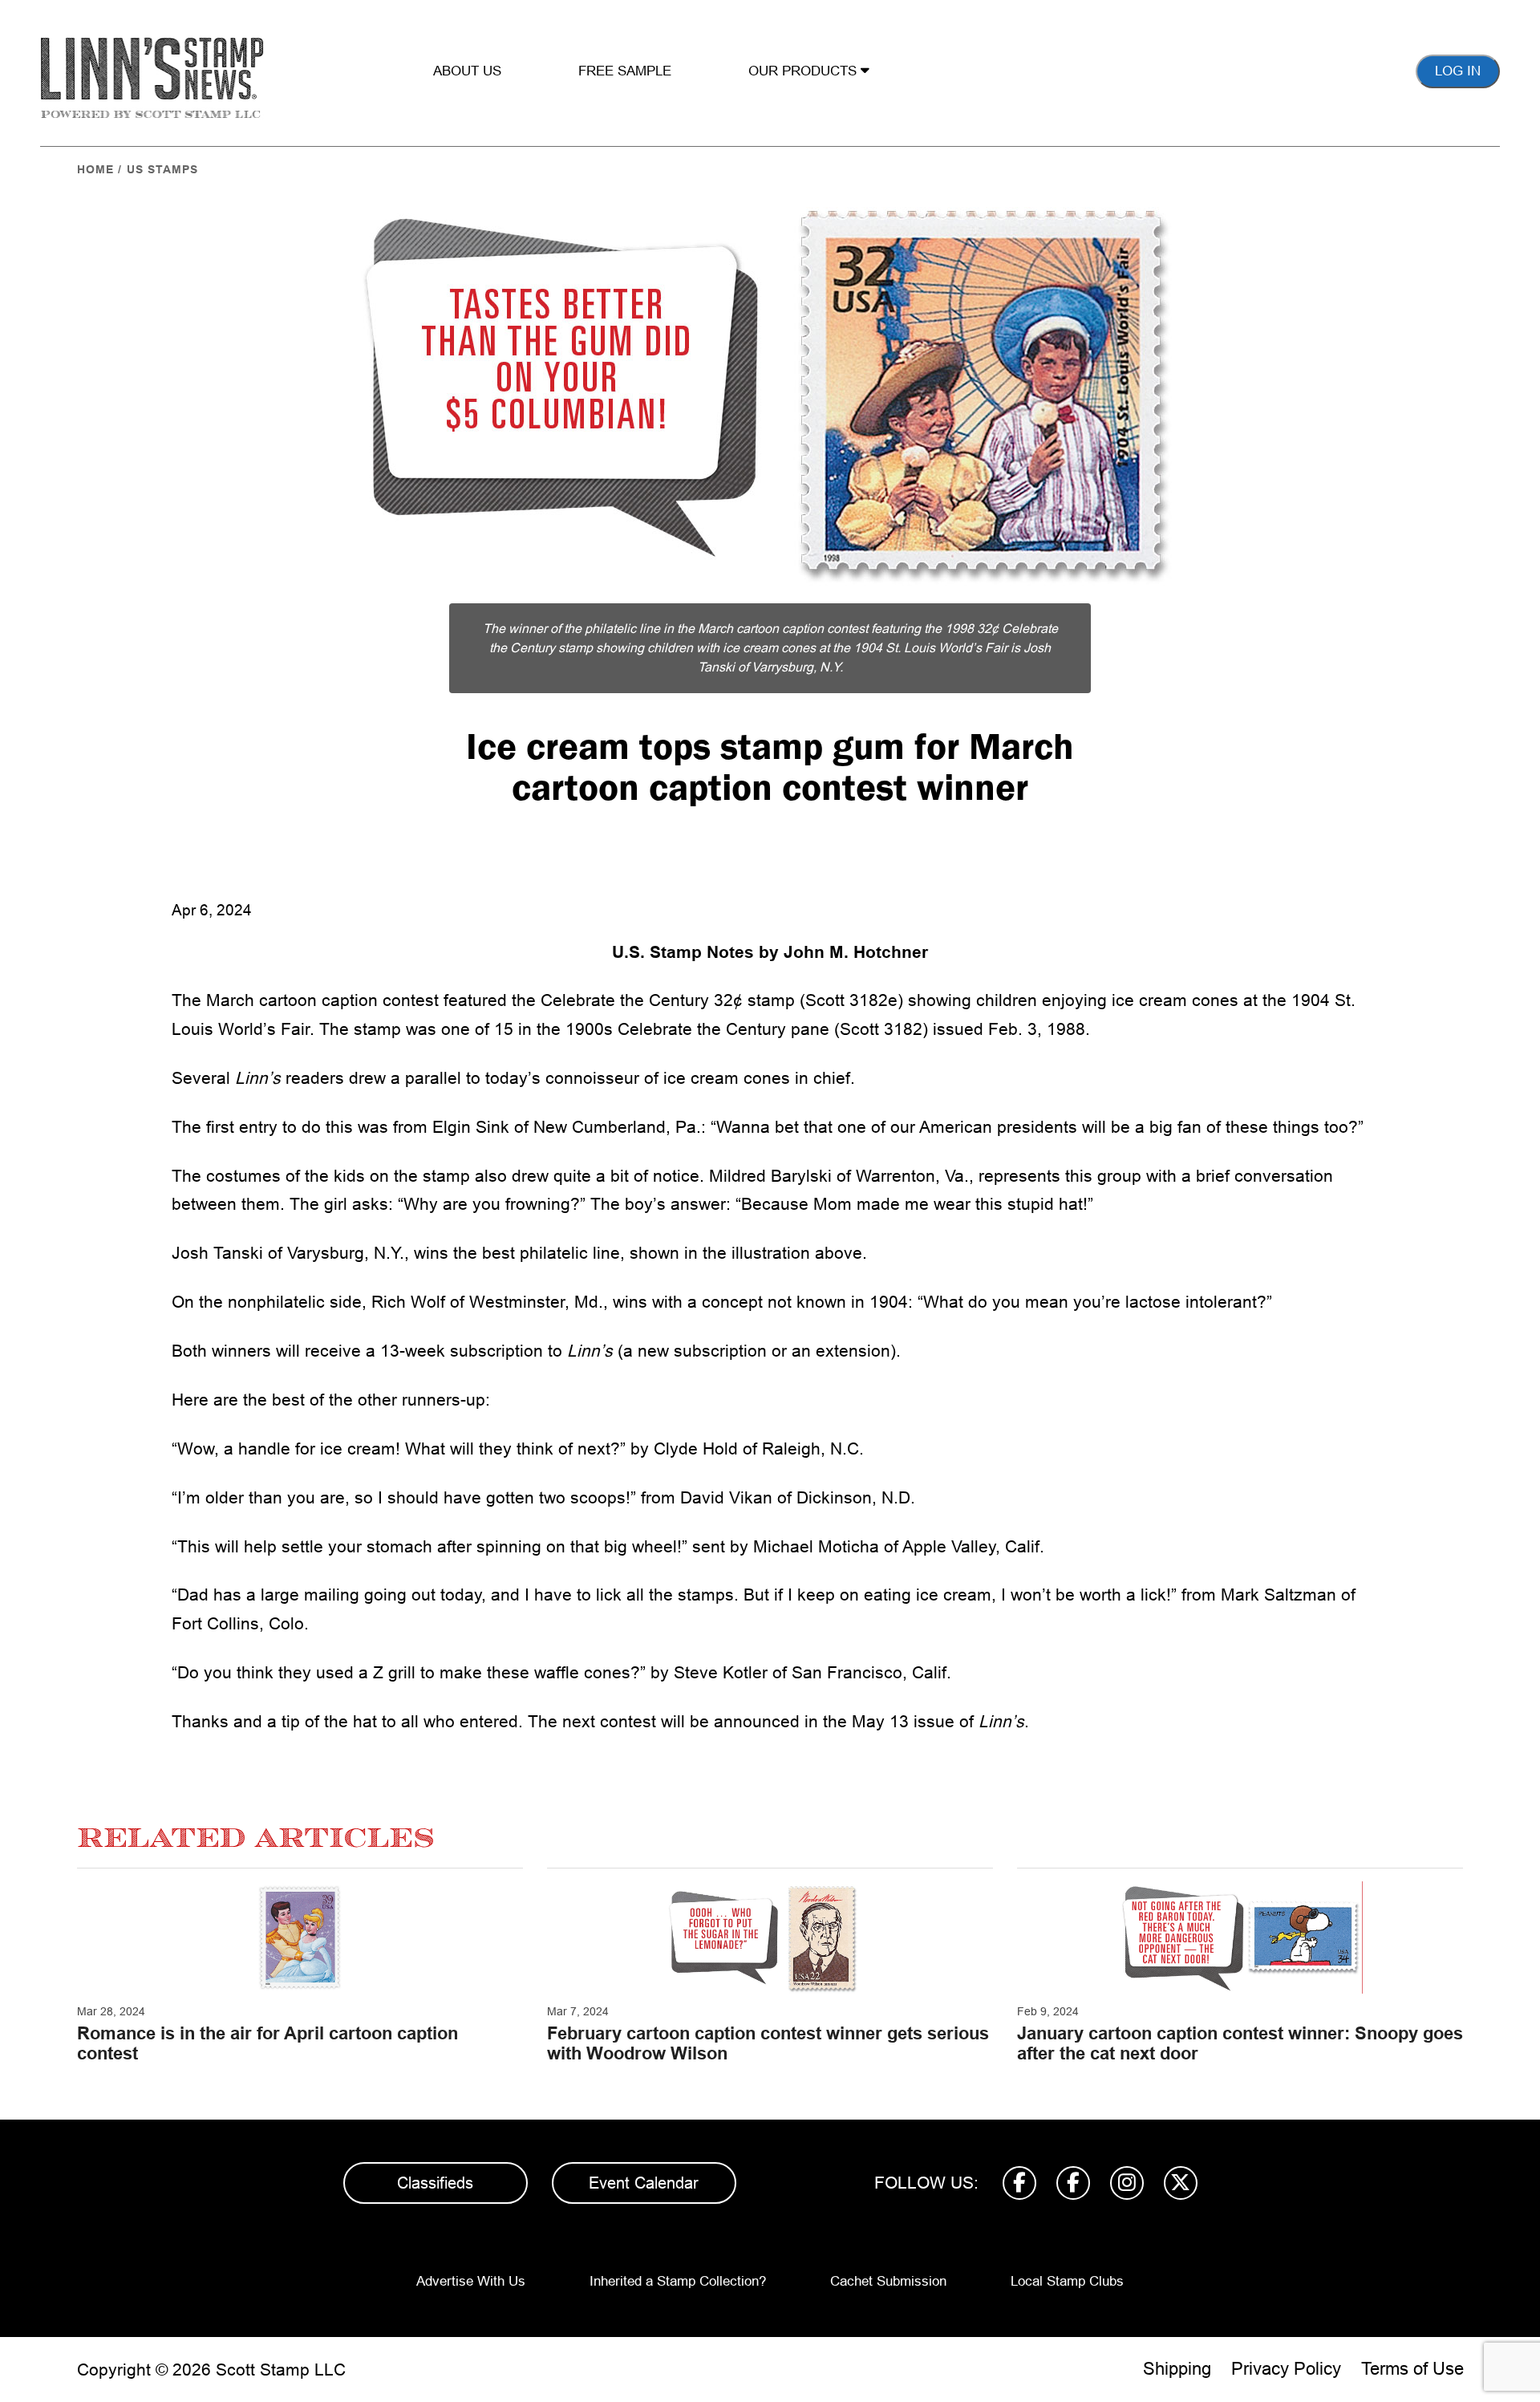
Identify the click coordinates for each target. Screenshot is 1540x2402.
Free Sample (625, 71)
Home (95, 169)
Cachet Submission (888, 2281)
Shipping (1177, 2369)
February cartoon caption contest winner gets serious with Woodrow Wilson (768, 2043)
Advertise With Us (471, 2281)
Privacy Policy (1286, 2369)
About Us (467, 71)
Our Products (804, 71)
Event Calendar (644, 2183)
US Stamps (162, 169)
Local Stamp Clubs (1067, 2281)
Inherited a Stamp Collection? (678, 2281)
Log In (1458, 71)
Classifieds (435, 2183)
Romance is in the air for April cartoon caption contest (267, 2043)
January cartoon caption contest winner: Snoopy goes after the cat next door (1240, 2043)
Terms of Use (1412, 2369)
